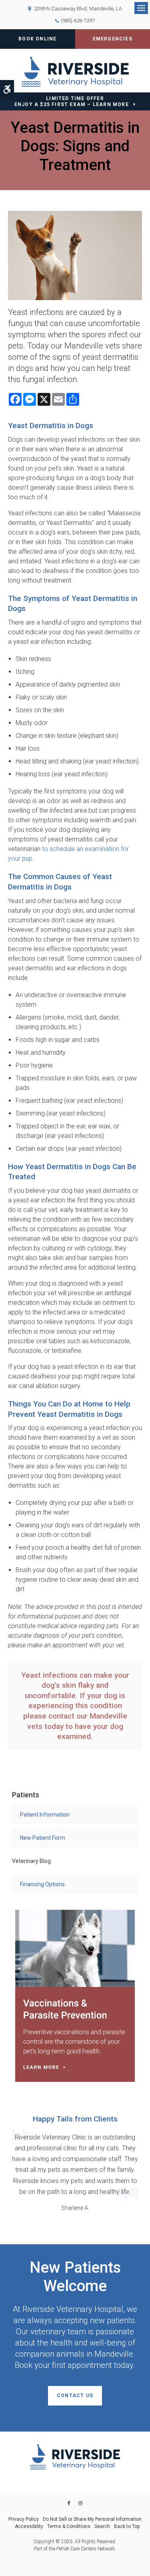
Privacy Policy (24, 2519)
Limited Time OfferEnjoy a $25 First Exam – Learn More (72, 101)
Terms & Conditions (69, 2526)
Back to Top (127, 2526)
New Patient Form (43, 1838)
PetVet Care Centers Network (86, 2549)
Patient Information (45, 1815)
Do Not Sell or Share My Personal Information (92, 2519)
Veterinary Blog (31, 1861)
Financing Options (42, 1884)
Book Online (37, 39)
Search (102, 2526)
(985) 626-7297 (78, 21)
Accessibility (29, 2526)
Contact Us (75, 2396)
